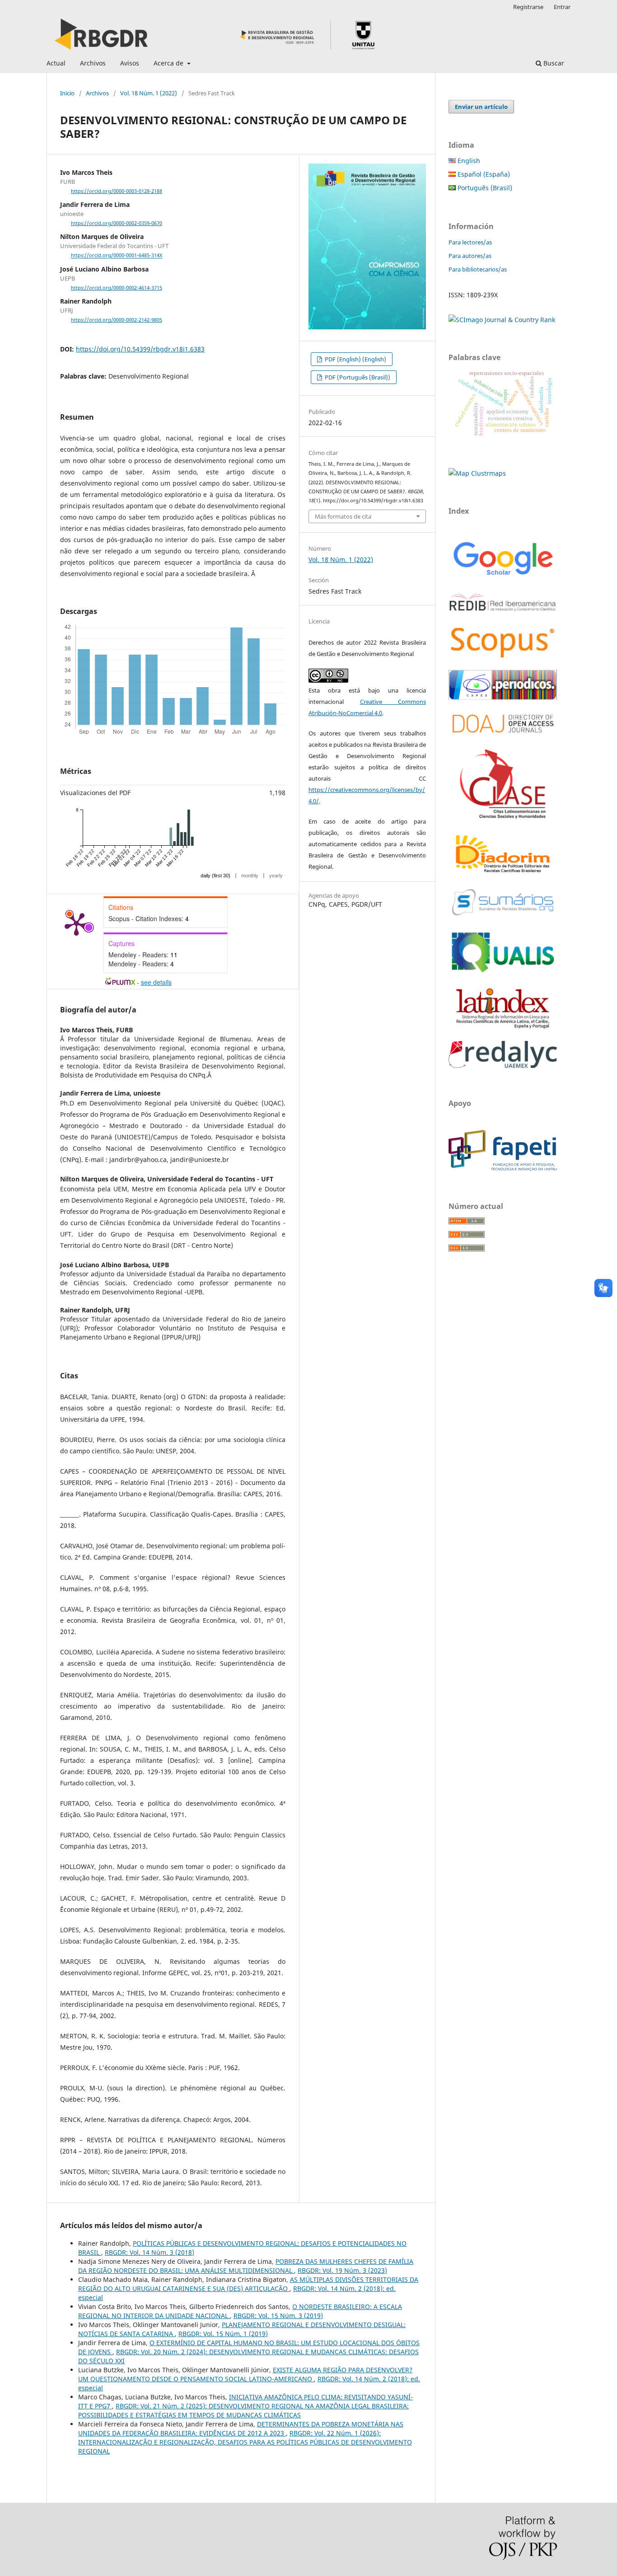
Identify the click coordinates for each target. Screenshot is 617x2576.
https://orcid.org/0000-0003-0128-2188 (117, 191)
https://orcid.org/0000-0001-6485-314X (117, 256)
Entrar (562, 7)
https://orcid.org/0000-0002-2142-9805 (117, 320)
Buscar (553, 63)
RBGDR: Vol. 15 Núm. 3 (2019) (278, 2316)
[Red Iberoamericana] (503, 613)
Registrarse (528, 7)
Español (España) (483, 174)
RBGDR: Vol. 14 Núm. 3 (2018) (150, 2252)
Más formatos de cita (343, 516)
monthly (250, 876)
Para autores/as (470, 256)
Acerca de (169, 63)
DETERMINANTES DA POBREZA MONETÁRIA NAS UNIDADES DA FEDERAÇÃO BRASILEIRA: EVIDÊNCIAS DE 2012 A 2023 (241, 2428)
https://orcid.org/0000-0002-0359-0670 (117, 223)
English (468, 161)
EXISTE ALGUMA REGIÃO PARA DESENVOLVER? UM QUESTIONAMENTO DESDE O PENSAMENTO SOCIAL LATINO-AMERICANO (245, 2374)
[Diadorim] (503, 873)
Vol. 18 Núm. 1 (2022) (149, 93)
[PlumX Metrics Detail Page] (76, 923)
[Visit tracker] (477, 473)
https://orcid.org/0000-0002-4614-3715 (117, 288)
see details (156, 982)
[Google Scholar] (503, 576)
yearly (276, 876)
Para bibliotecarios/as (478, 269)
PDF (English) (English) (355, 359)
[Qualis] (503, 973)
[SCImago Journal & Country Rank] (502, 320)
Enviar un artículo (481, 107)
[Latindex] (503, 1028)
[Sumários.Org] (503, 916)
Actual (56, 63)
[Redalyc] (503, 1066)
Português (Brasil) (484, 188)
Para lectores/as (470, 242)
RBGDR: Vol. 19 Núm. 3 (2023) (342, 2270)
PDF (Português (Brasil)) (357, 377)
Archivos (93, 63)
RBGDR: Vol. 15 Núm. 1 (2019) (223, 2334)
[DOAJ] (503, 737)
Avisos (130, 63)
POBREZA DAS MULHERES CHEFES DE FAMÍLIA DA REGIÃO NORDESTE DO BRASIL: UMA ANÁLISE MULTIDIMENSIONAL (246, 2266)
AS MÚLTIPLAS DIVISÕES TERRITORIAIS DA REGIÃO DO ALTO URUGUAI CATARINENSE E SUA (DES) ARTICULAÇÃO (248, 2284)
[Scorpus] (503, 658)
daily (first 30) (215, 876)
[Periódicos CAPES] (503, 697)
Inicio (67, 93)
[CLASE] (503, 816)
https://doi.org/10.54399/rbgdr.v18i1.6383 (140, 349)
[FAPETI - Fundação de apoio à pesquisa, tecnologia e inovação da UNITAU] (503, 1169)
